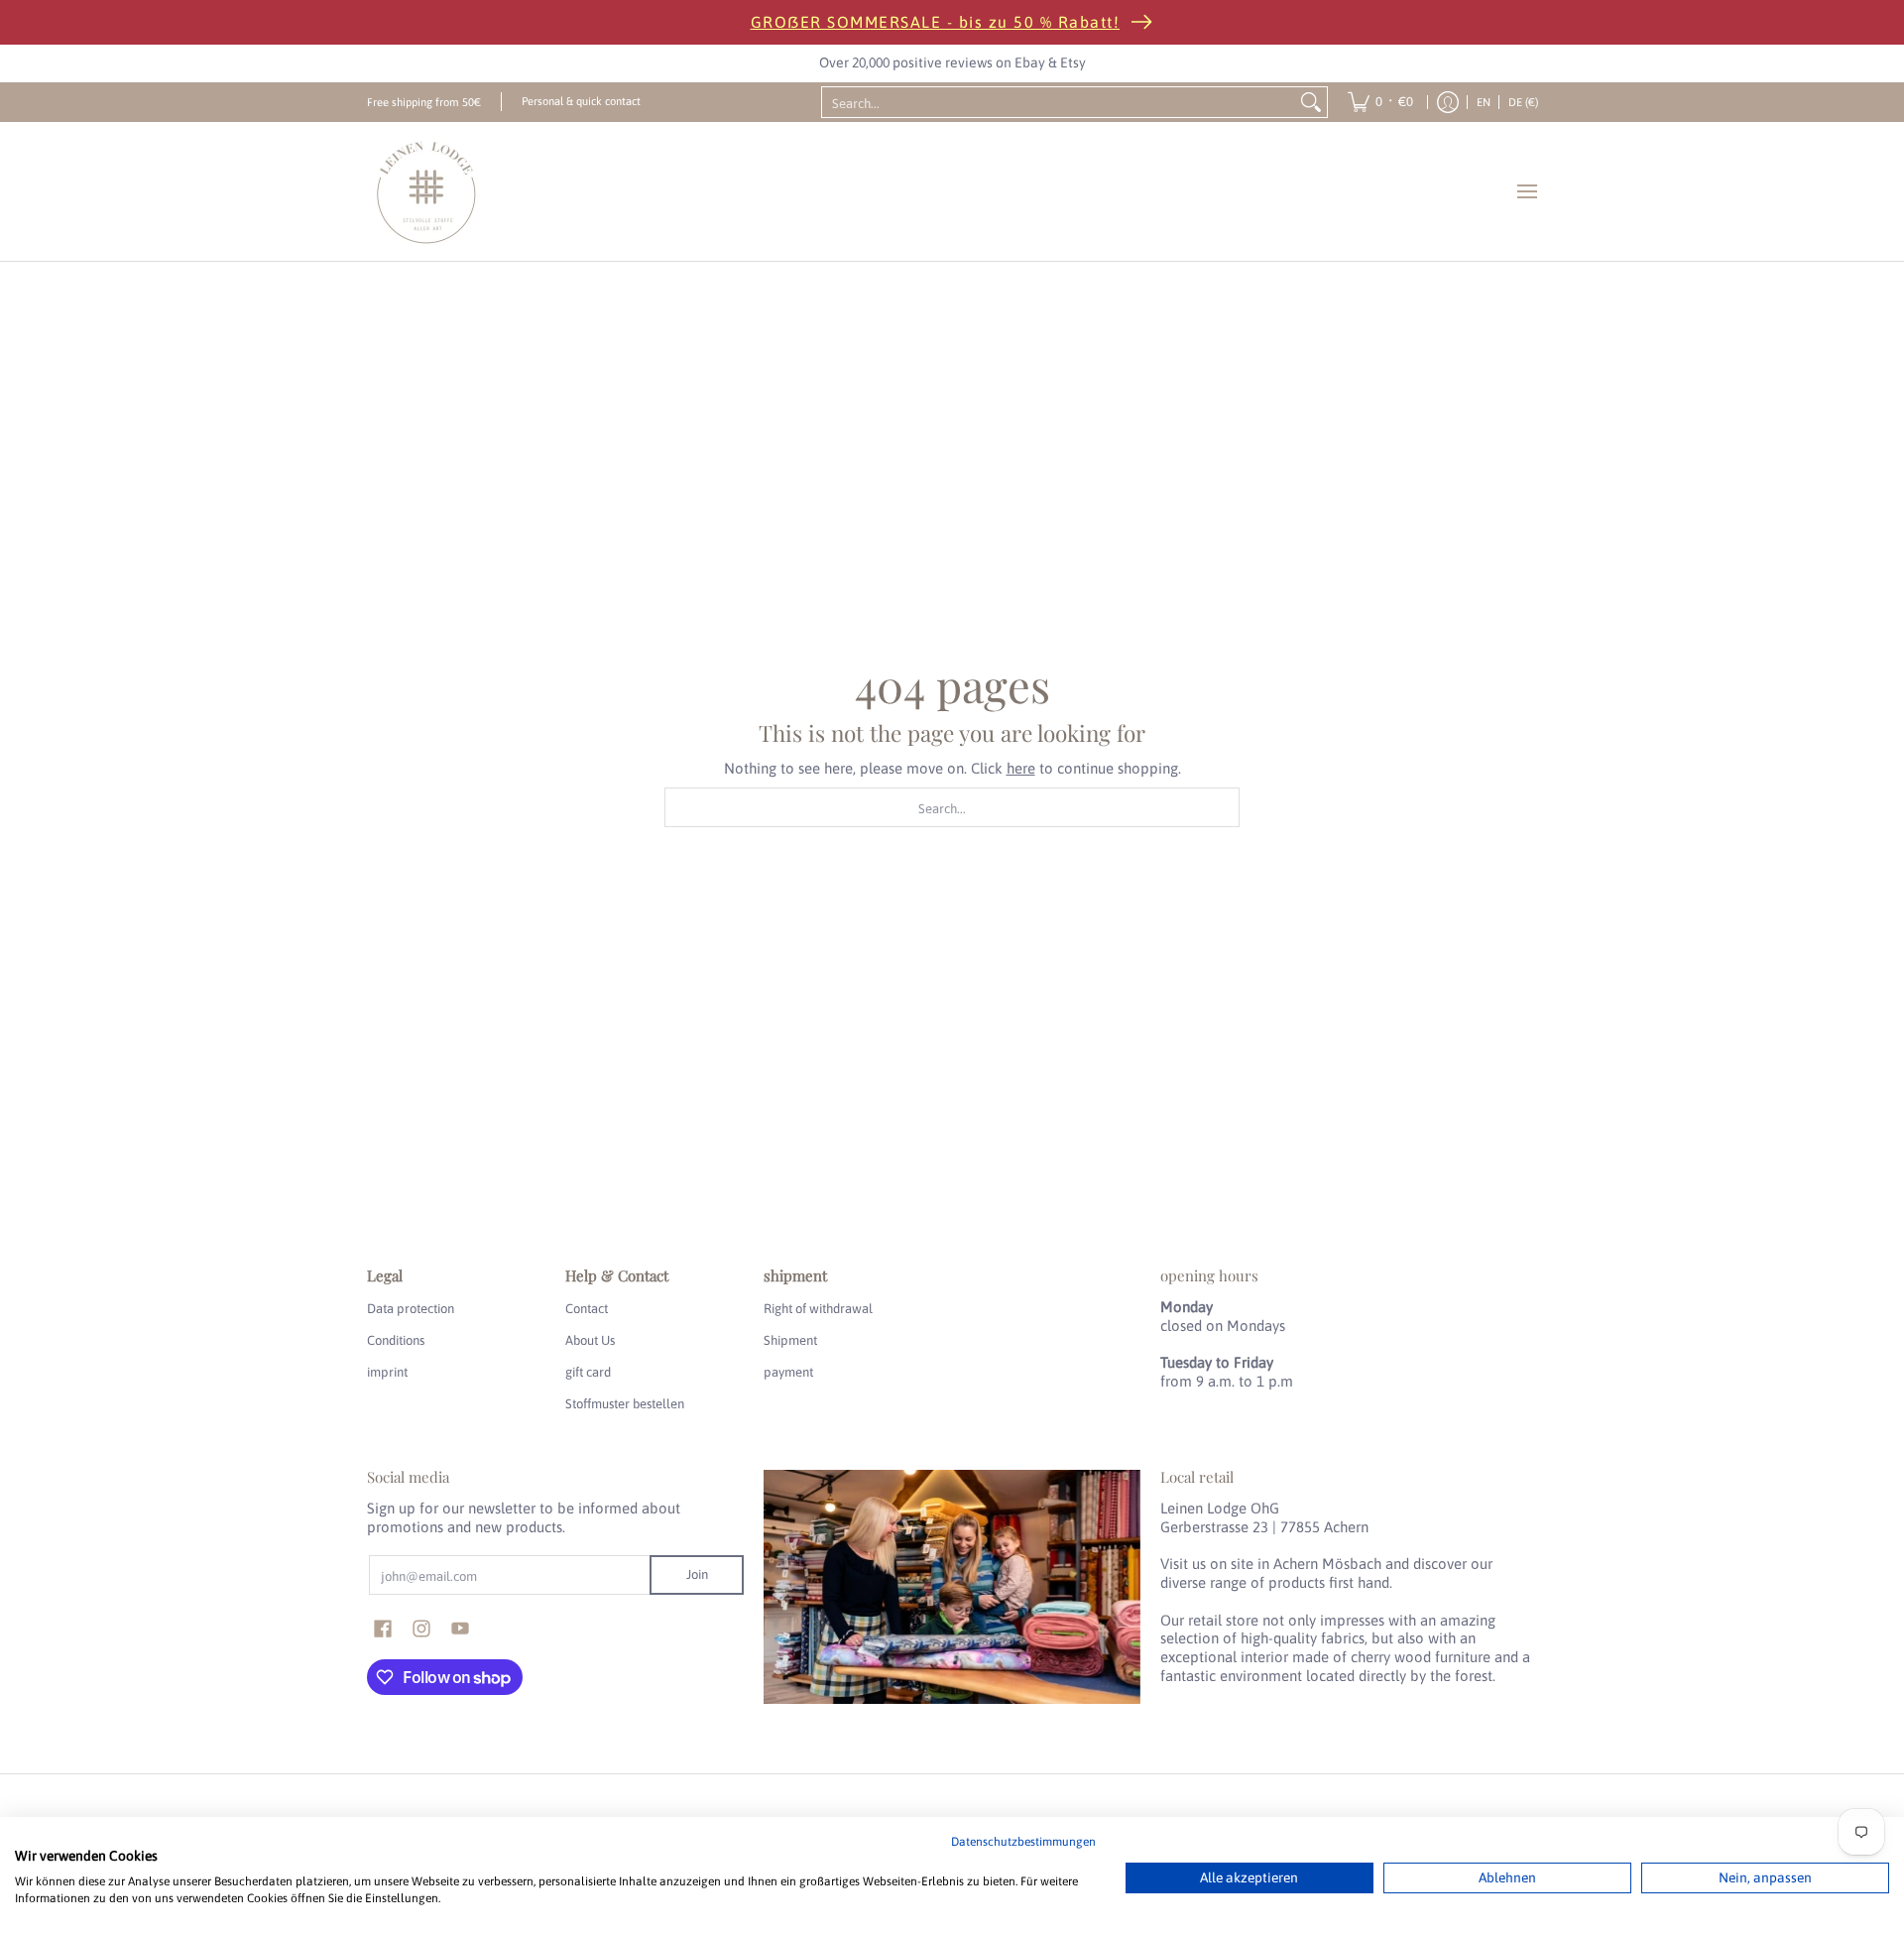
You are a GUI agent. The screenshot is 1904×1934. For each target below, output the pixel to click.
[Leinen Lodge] (426, 191)
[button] (383, 1629)
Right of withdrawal (818, 1309)
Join (697, 1574)
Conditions (396, 1340)
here (1021, 768)
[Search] (1311, 102)
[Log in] (1448, 102)
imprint (387, 1372)
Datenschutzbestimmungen (1023, 1842)
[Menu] (1526, 191)
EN (1484, 102)
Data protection (411, 1309)
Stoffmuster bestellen (625, 1404)
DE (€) (1523, 102)
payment (788, 1372)
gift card (588, 1372)
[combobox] (1059, 102)
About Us (590, 1340)
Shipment (790, 1340)
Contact (587, 1309)
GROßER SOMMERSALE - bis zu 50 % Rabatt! (936, 22)
